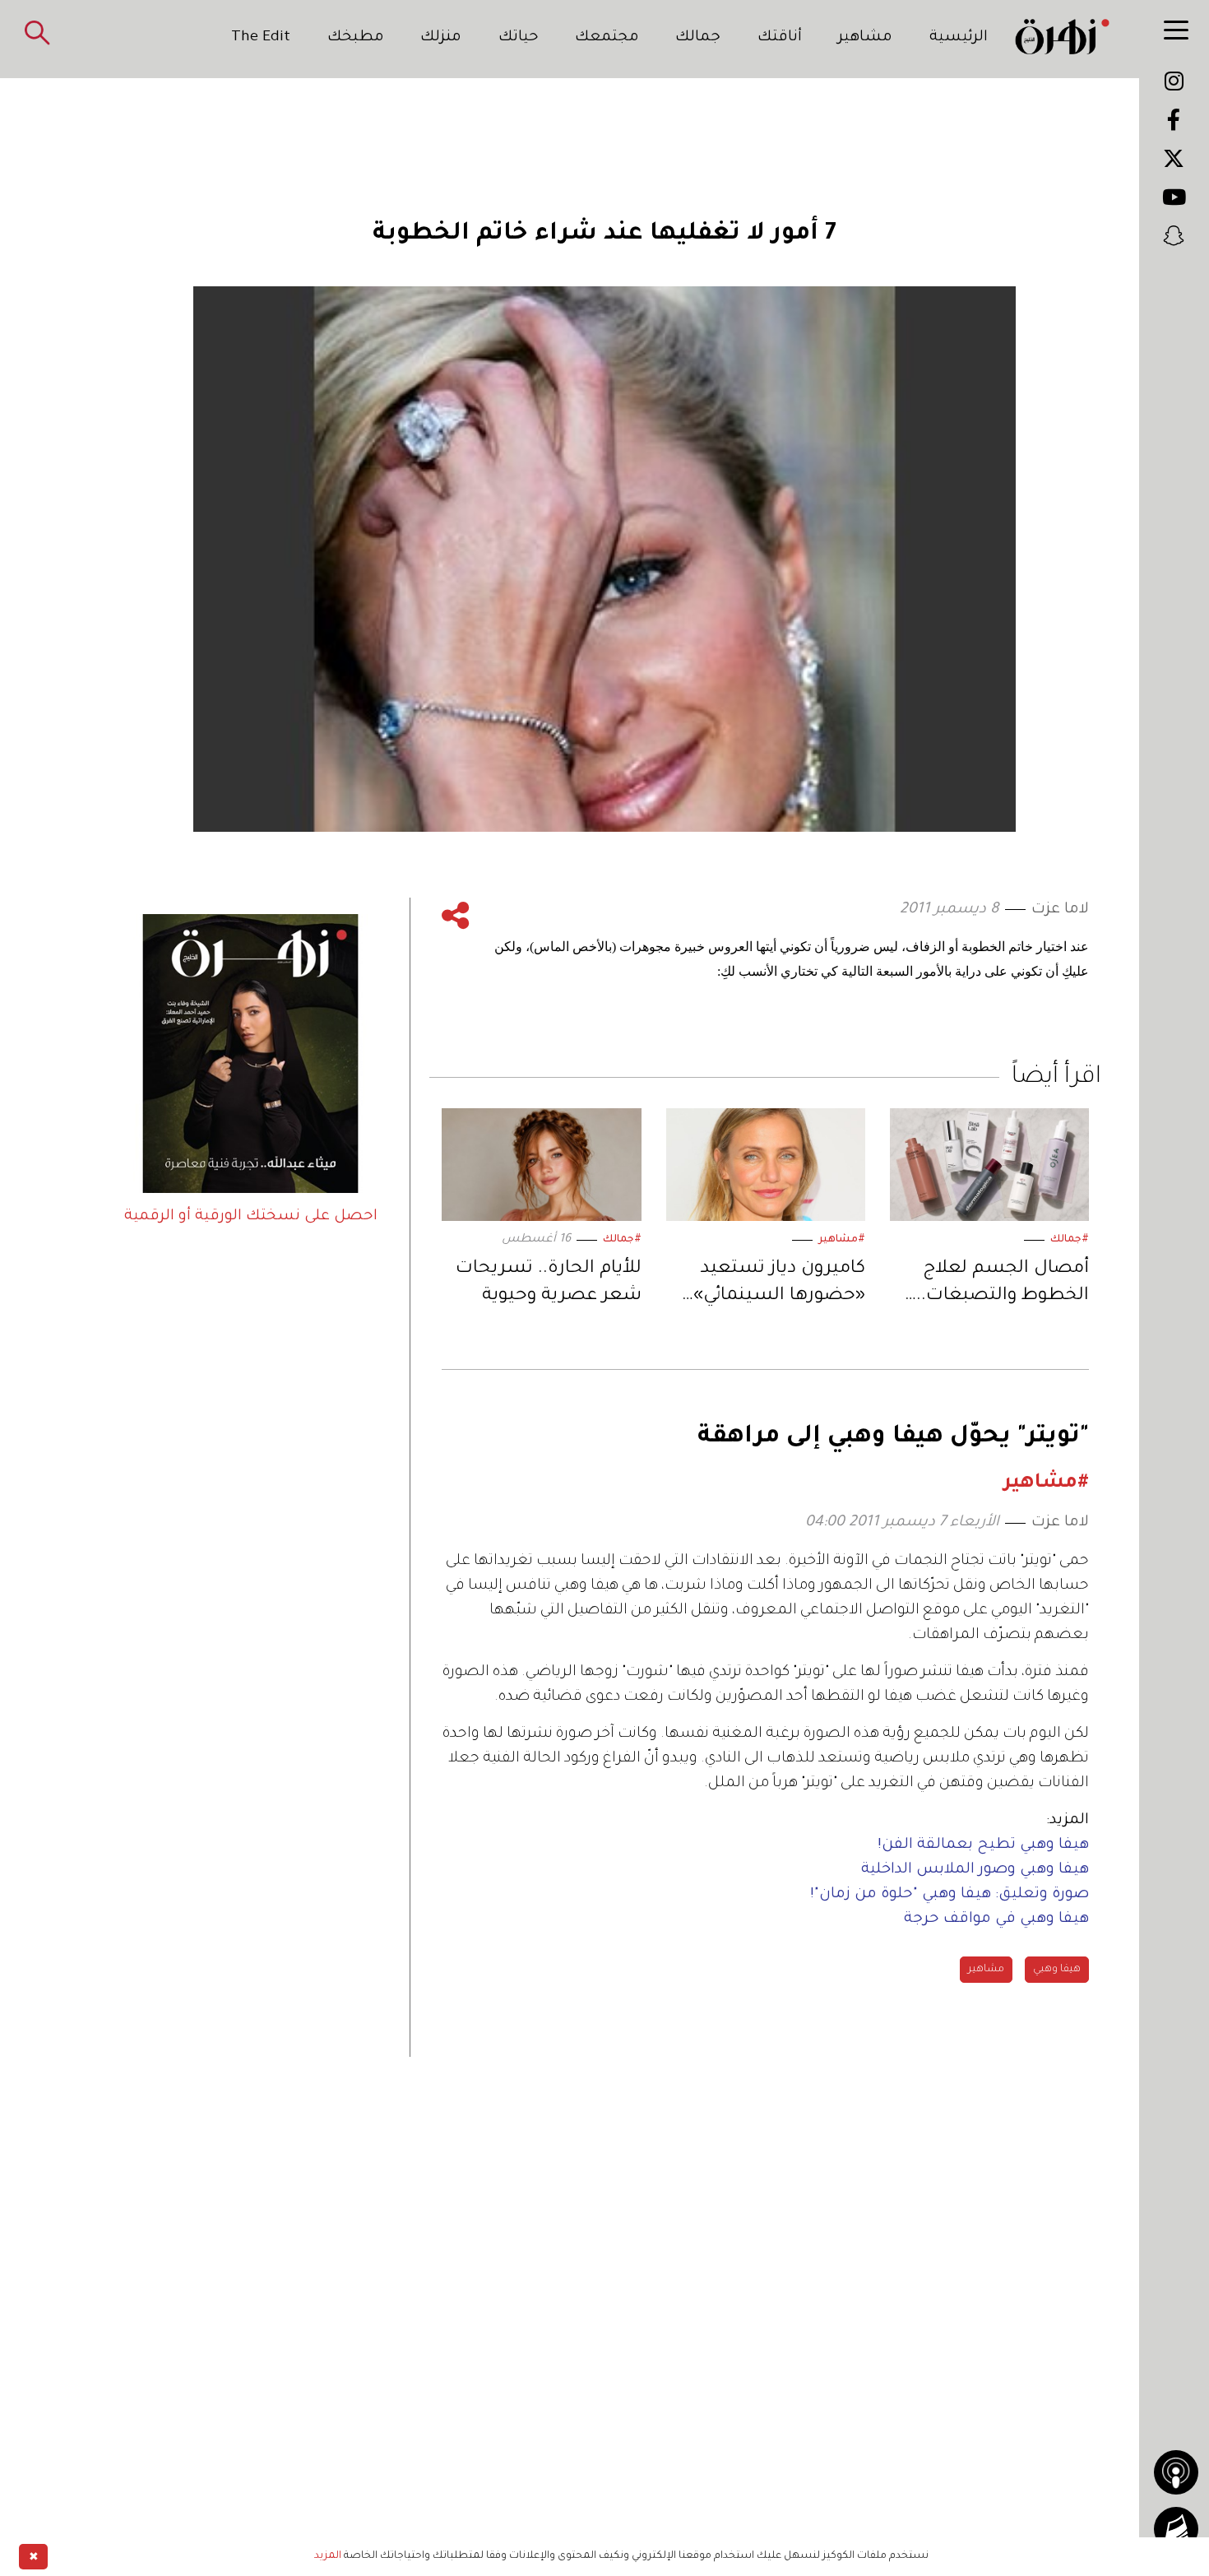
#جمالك (1070, 1240)
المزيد (328, 2556)
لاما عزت (1060, 910)
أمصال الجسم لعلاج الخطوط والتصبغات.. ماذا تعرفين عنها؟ (1003, 1286)
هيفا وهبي (1057, 1970)
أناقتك (780, 38)
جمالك (698, 38)
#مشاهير (842, 1240)
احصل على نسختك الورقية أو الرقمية (251, 1217)
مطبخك (356, 38)
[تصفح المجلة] (1176, 2529)
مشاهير (865, 38)
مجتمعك (607, 38)
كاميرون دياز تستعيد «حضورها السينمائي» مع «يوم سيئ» (779, 1286)
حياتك (519, 38)
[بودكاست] (1176, 2472)
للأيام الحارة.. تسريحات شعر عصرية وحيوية (548, 1283)
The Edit (261, 38)
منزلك (441, 38)
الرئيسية (959, 38)
